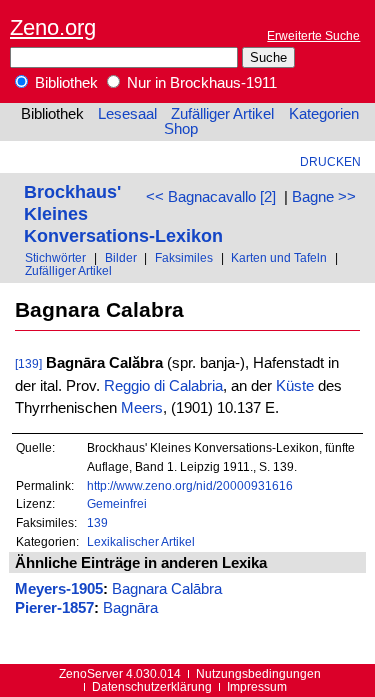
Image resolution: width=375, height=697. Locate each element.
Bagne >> (324, 197)
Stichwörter (55, 257)
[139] (28, 363)
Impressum (257, 686)
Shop (181, 129)
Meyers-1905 (59, 589)
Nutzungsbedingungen (258, 673)
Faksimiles (184, 257)
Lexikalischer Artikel (141, 541)
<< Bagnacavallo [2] (211, 197)
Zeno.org (53, 27)
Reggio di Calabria (163, 386)
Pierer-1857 (54, 608)
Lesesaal (127, 114)
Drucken (330, 161)
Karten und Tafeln (279, 257)
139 (97, 522)
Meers (142, 408)
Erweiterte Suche (313, 35)
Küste (295, 386)
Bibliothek (64, 83)
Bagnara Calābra (167, 589)
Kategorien (324, 114)
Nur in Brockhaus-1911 (200, 83)
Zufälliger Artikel (222, 114)
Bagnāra (130, 608)
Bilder (121, 257)
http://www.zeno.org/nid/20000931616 (190, 485)
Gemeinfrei (117, 503)
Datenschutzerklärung (152, 686)
